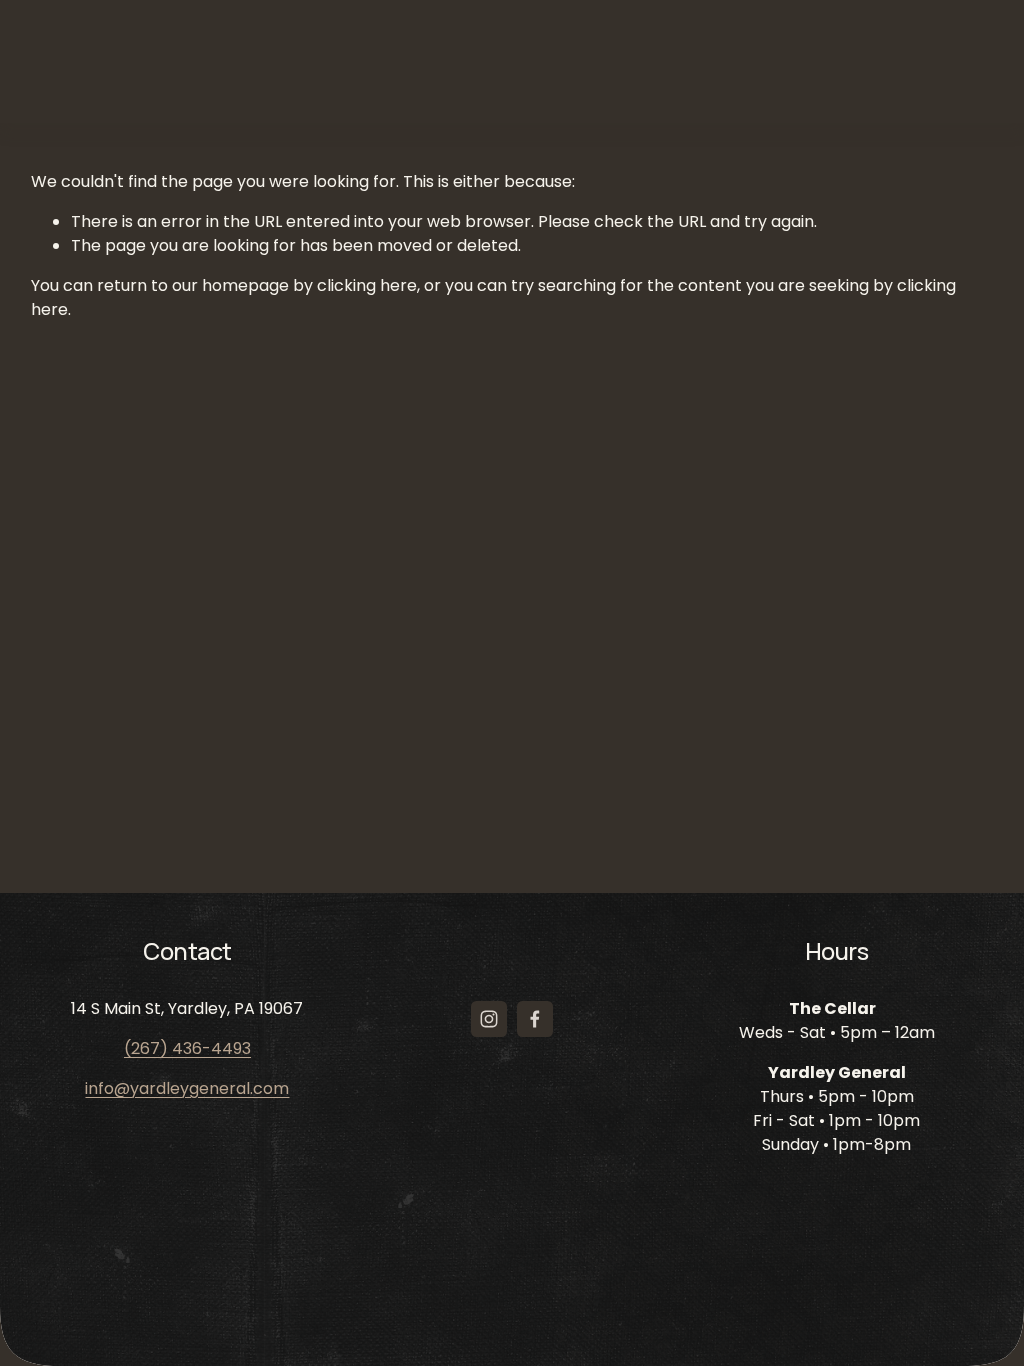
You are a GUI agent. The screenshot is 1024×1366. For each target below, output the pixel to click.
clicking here (367, 285)
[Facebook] (535, 1019)
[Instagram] (489, 1019)
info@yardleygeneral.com (187, 1088)
